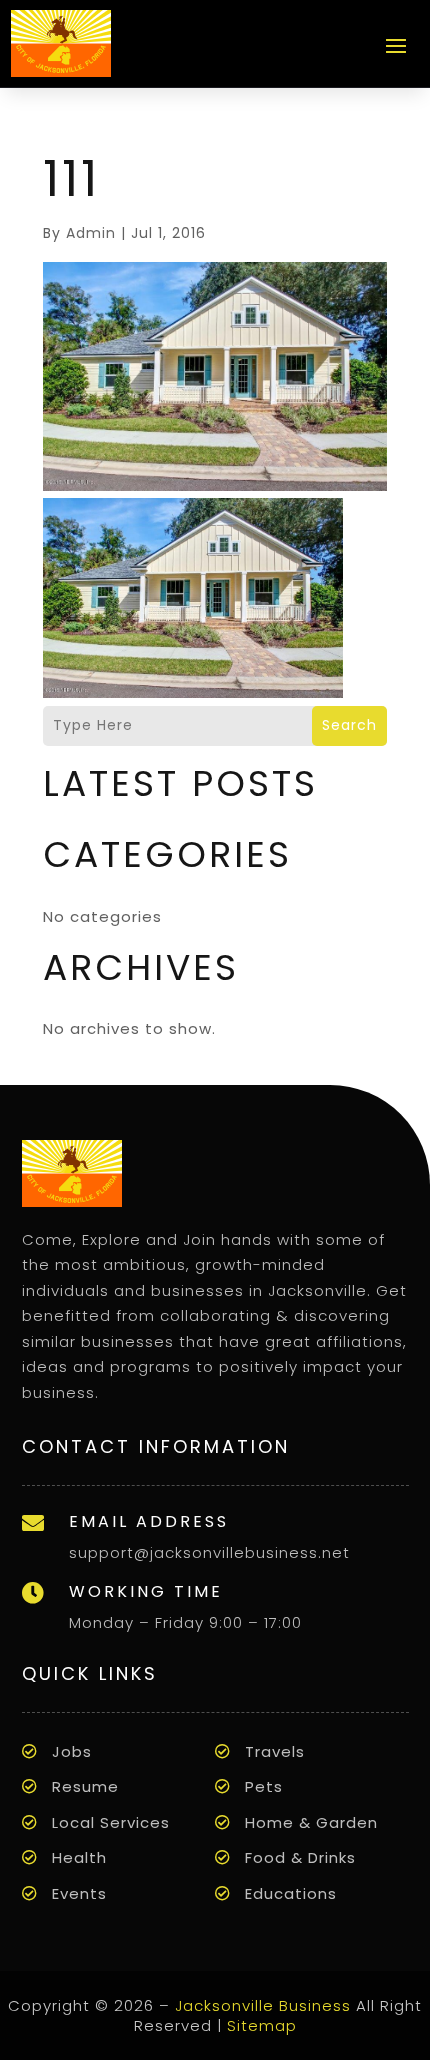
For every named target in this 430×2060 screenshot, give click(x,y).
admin (91, 233)
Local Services (111, 1822)
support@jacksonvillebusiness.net (209, 1552)
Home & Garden (311, 1822)
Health (79, 1857)
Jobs (72, 1751)
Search (349, 725)
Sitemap (262, 2025)
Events (79, 1893)
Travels (275, 1751)
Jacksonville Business (263, 2005)
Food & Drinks (300, 1857)
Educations (291, 1893)
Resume (85, 1786)
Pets (264, 1786)
